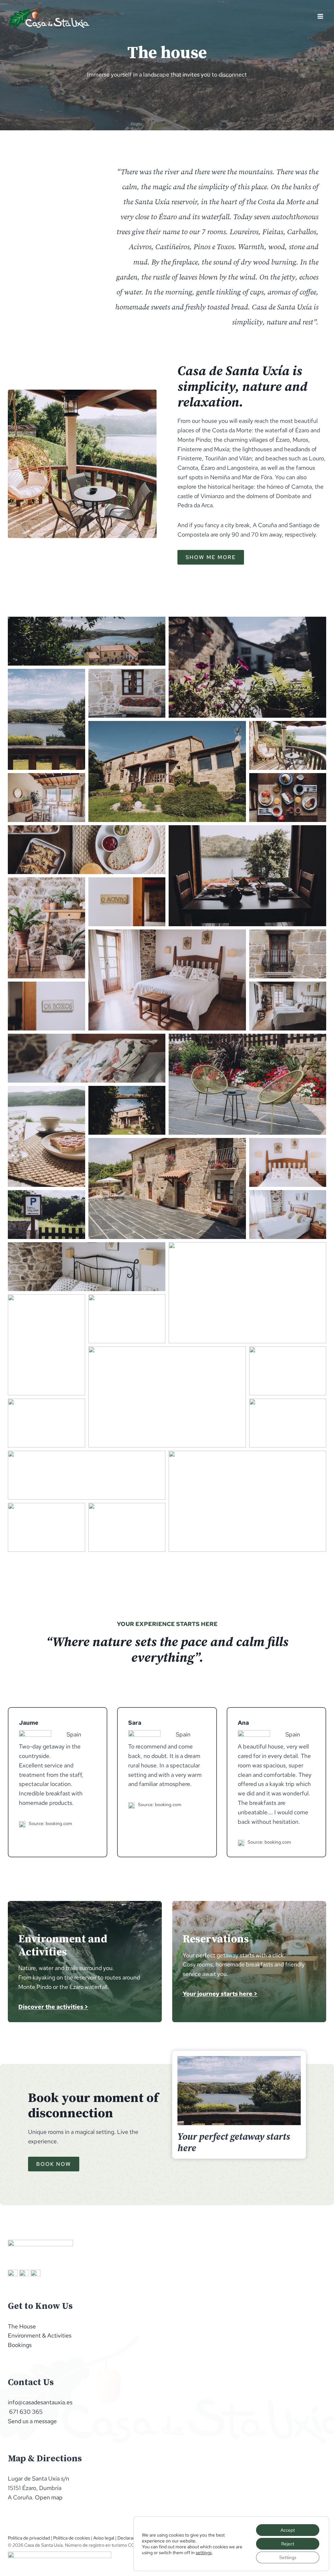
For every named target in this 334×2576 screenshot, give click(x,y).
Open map (49, 2497)
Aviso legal (104, 2538)
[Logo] (40, 2250)
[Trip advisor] (13, 2275)
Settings (288, 2557)
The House (22, 2326)
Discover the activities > (53, 2007)
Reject (288, 2544)
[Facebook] (36, 2275)
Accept (288, 2530)
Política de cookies (72, 2538)
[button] (87, 641)
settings (204, 2553)
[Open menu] (320, 16)
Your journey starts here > (220, 1994)
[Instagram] (24, 2275)
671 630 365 (25, 2412)
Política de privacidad (29, 2538)
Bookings (20, 2345)
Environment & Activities (40, 2335)
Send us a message (32, 2421)
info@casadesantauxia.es (40, 2402)
